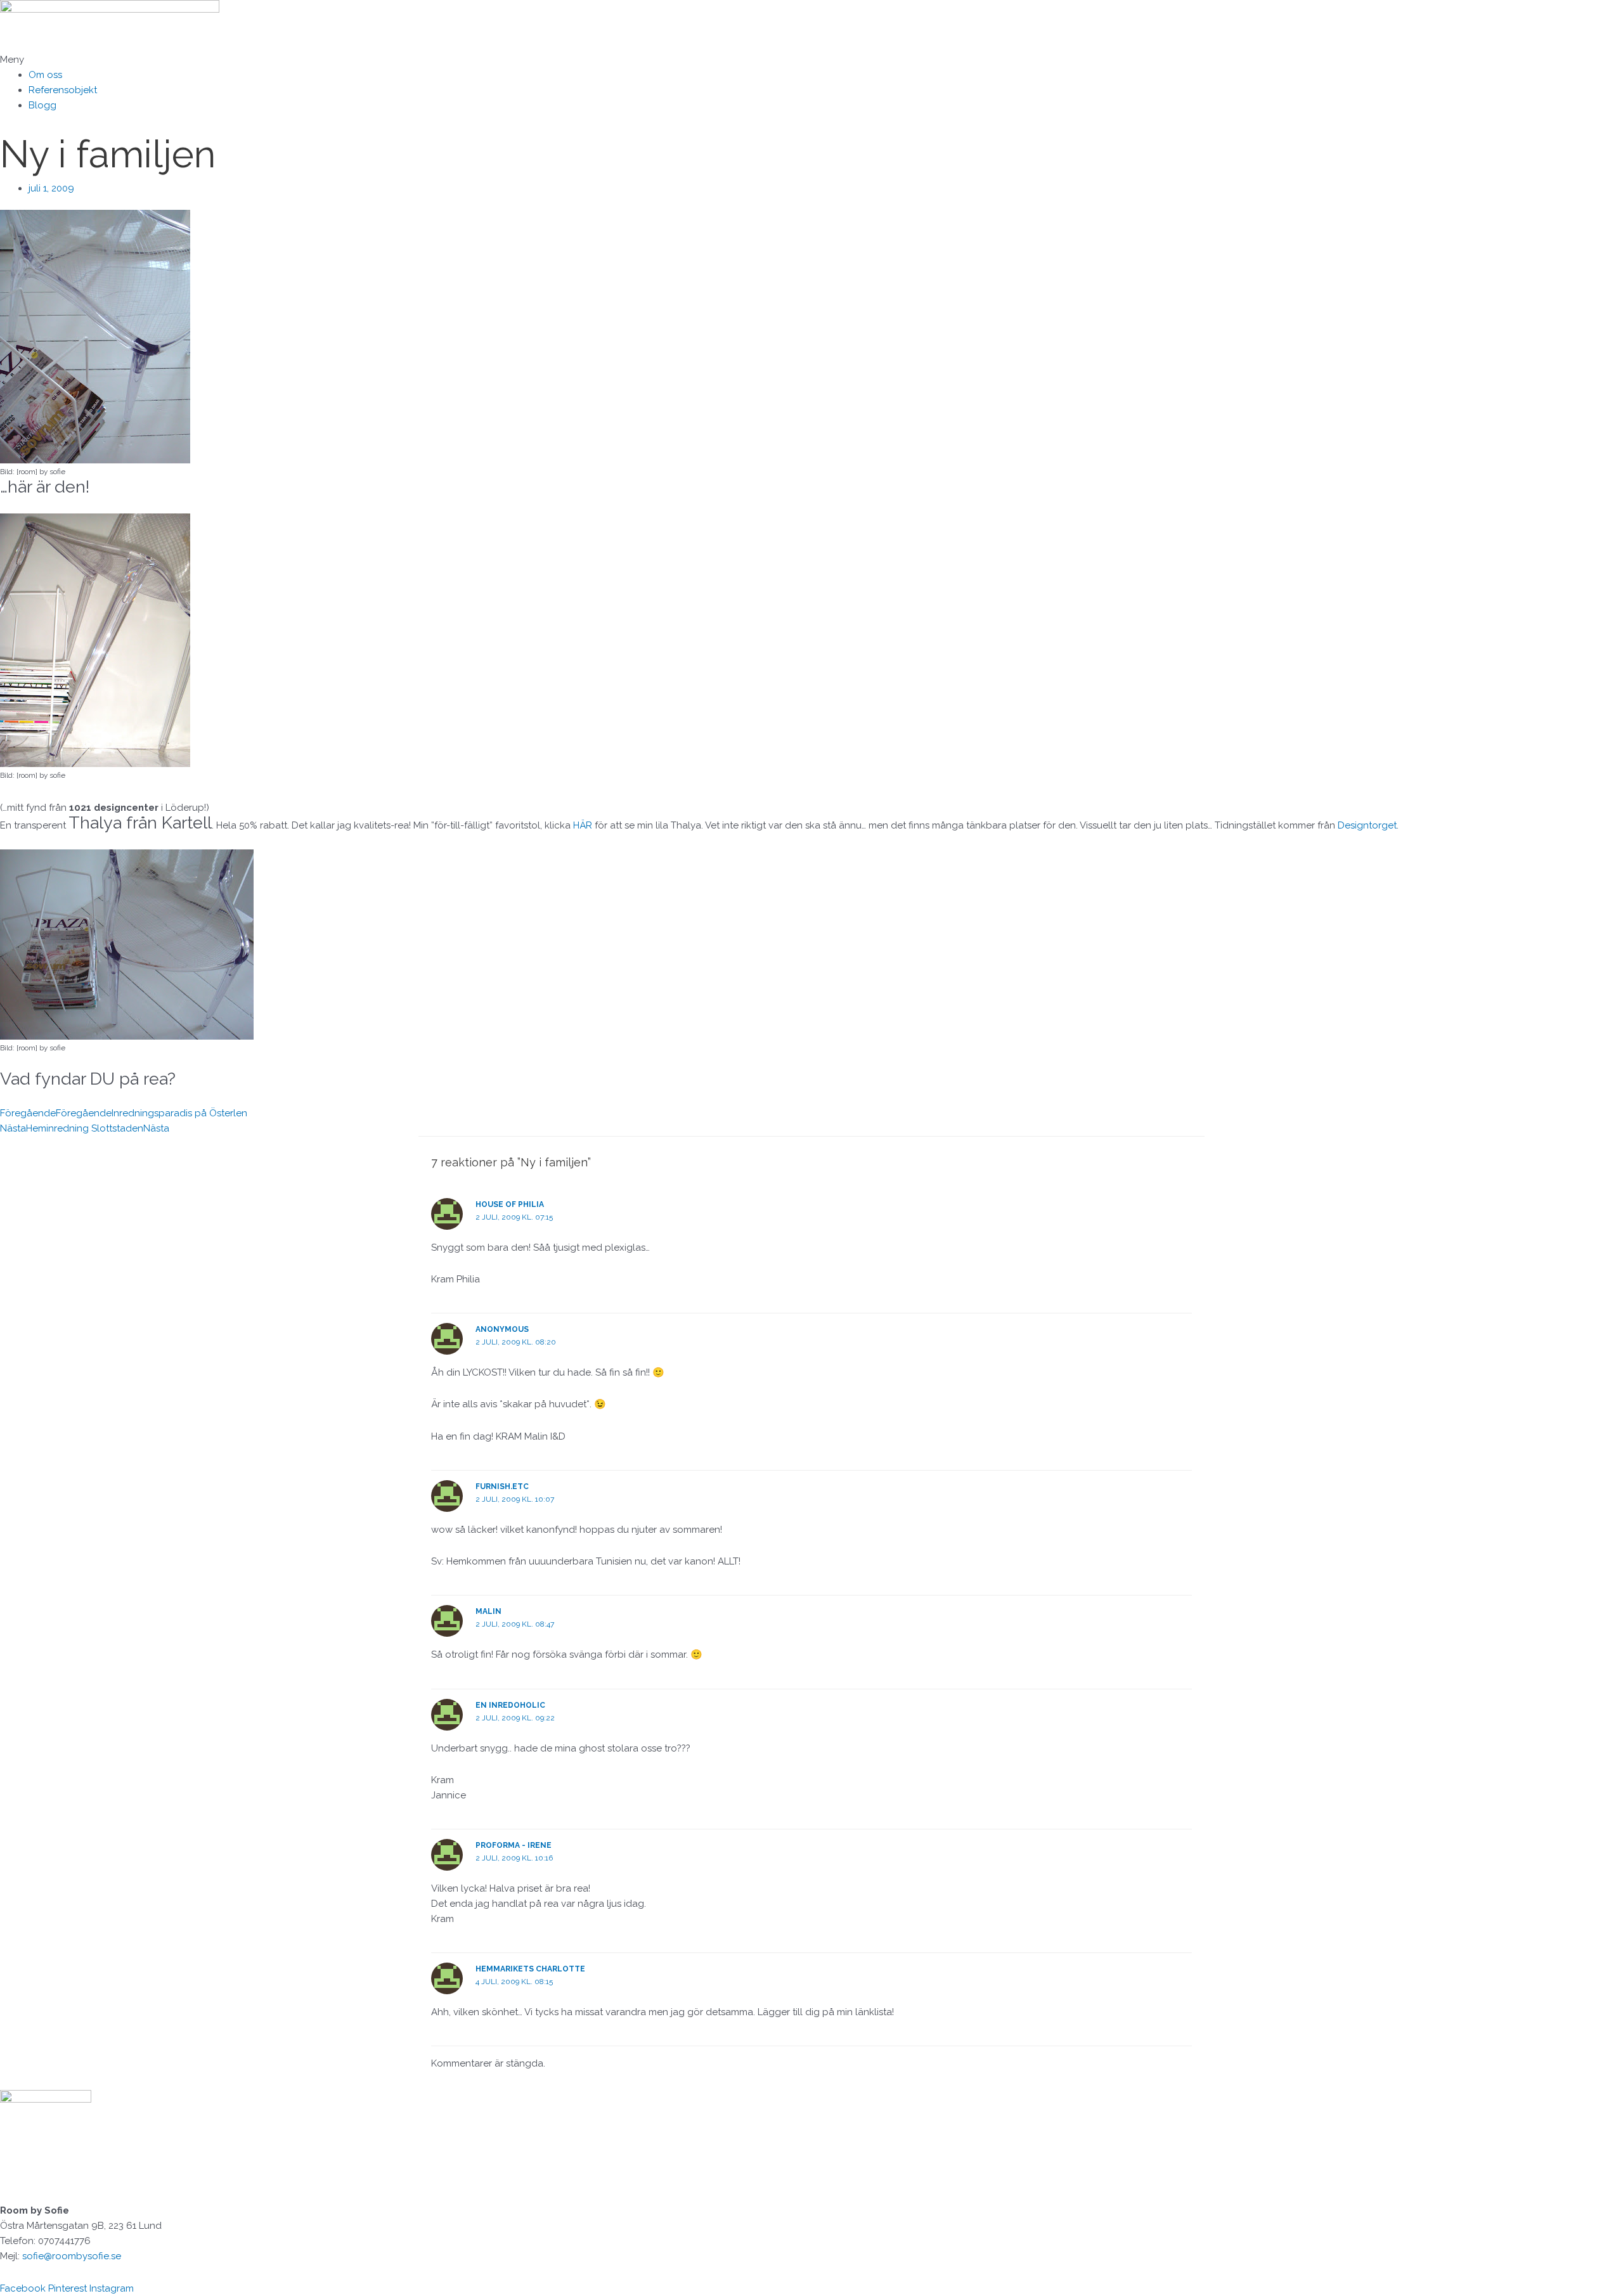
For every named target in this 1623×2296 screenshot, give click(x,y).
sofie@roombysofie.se (72, 2256)
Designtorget (1367, 825)
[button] (811, 60)
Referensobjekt (63, 90)
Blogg (42, 105)
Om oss (45, 75)
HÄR (584, 825)
